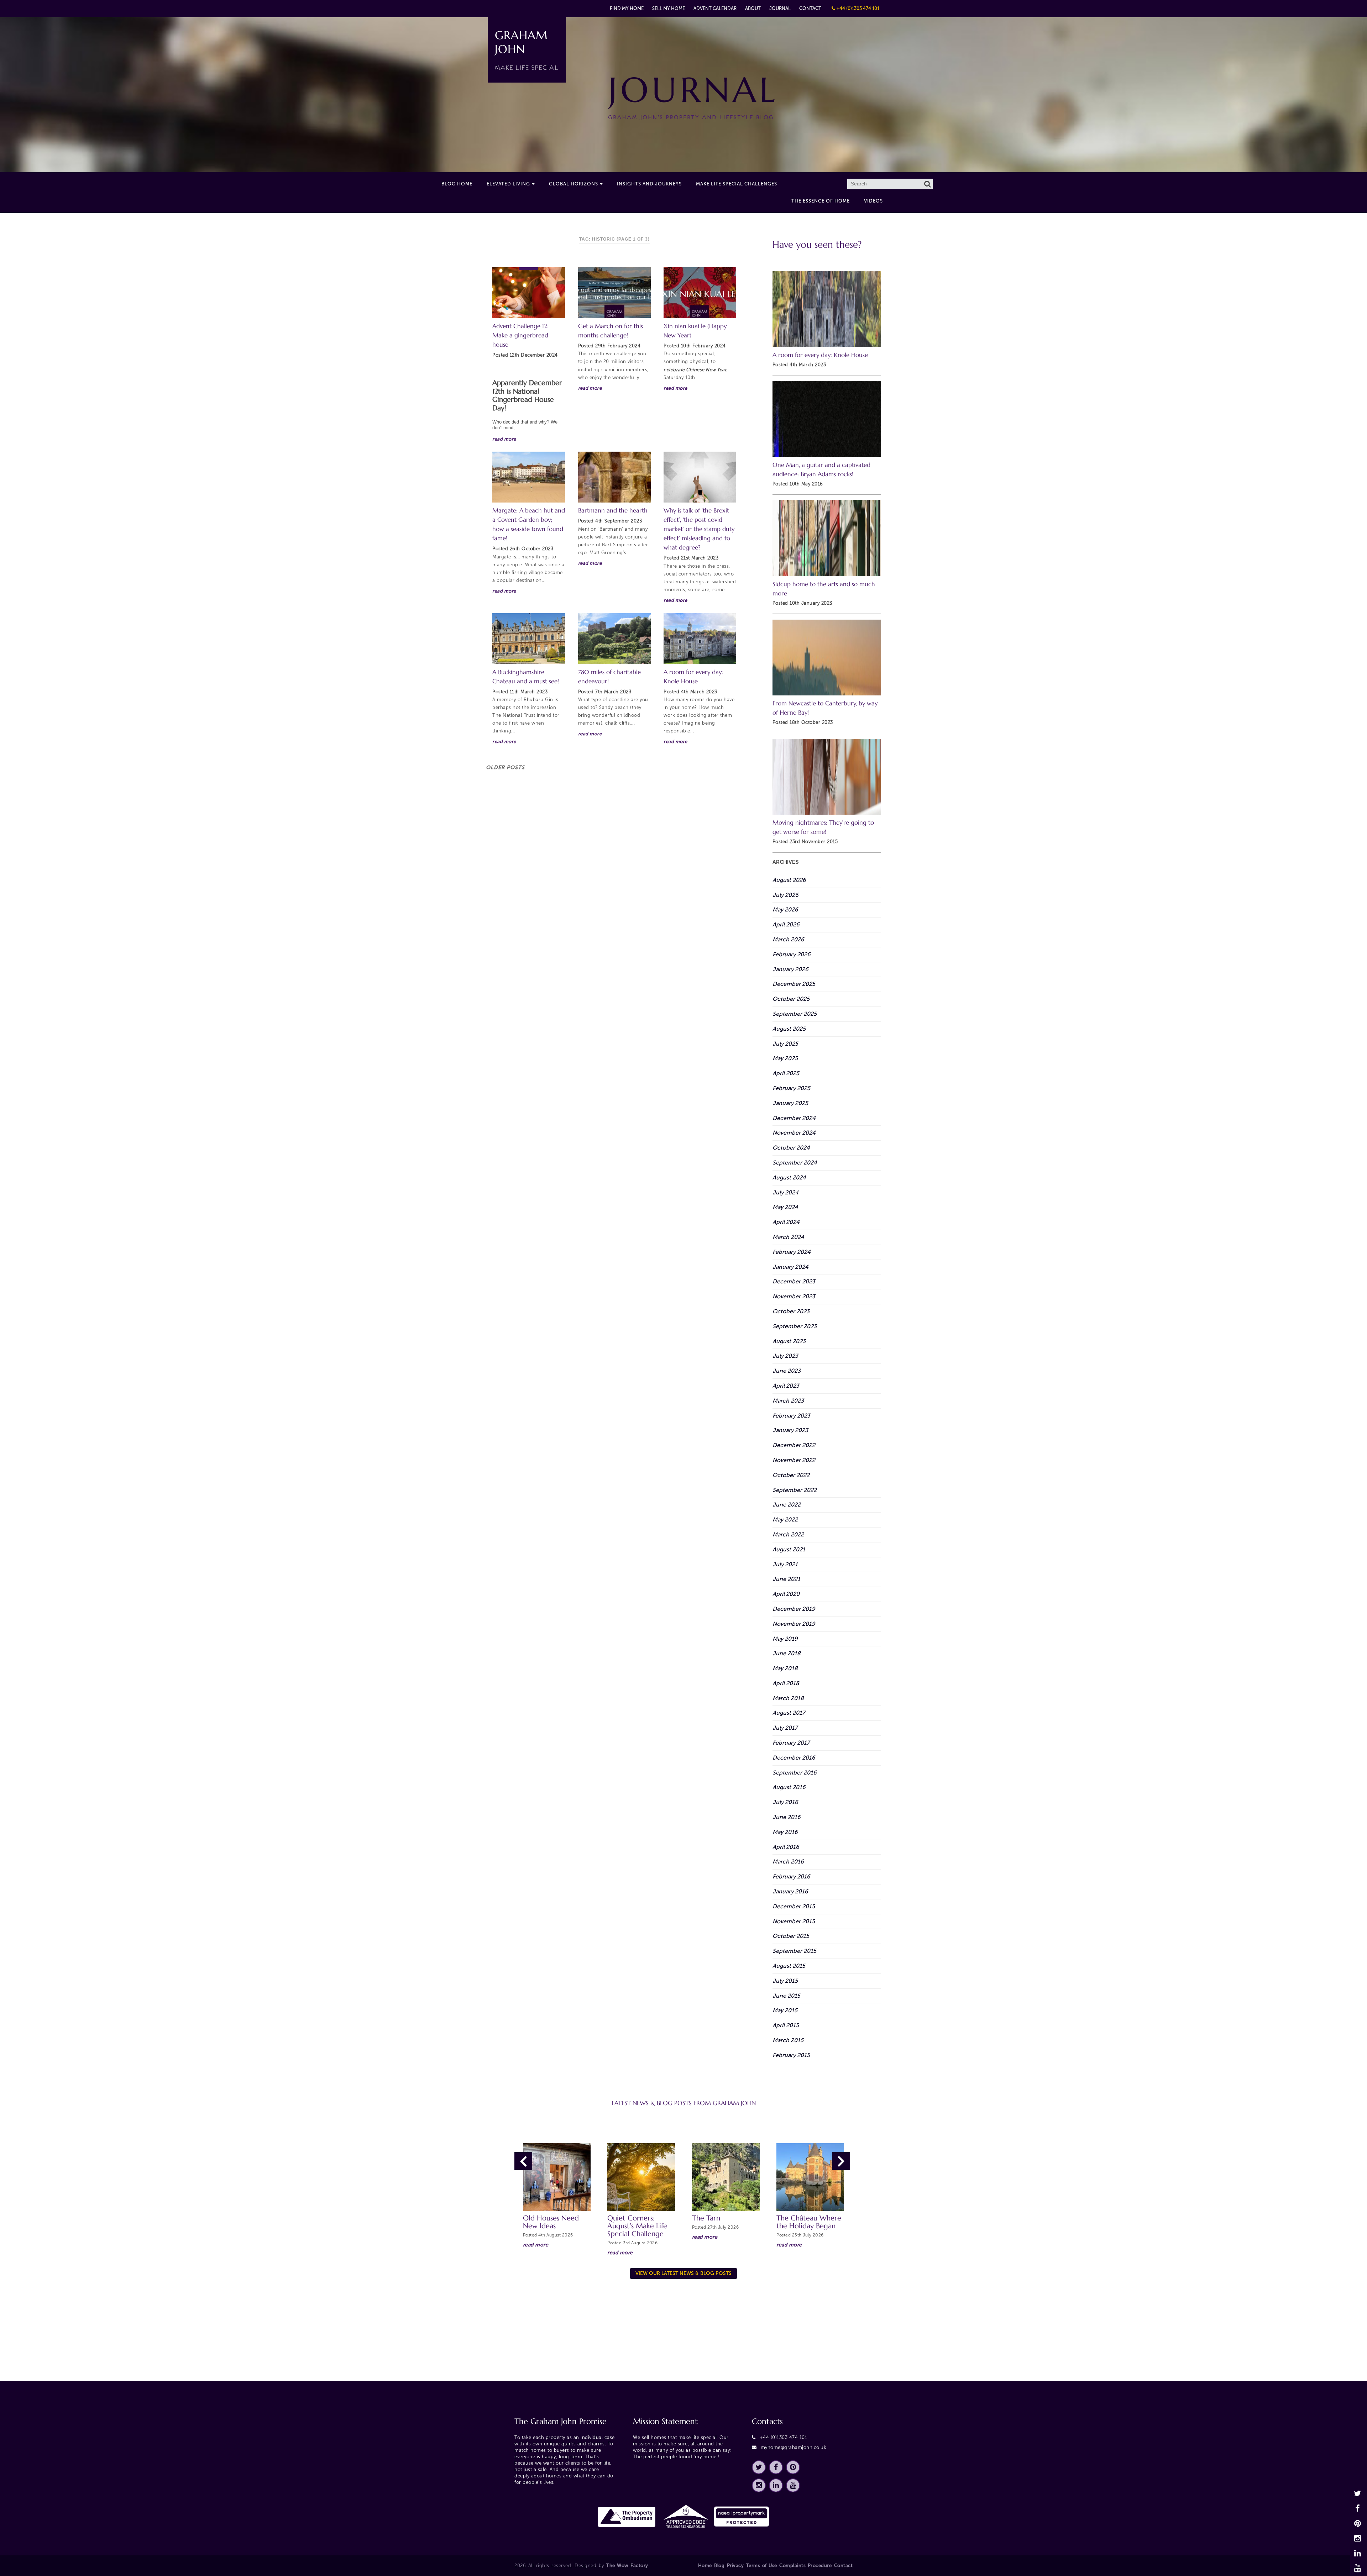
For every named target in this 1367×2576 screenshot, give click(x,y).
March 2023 (788, 1401)
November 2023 (794, 1296)
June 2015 (786, 1996)
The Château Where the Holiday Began (809, 2222)
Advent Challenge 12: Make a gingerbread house (520, 335)
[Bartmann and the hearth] (614, 477)
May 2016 (785, 1832)
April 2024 (786, 1222)
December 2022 (794, 1445)
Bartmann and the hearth (613, 511)
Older (505, 767)
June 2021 (786, 1579)
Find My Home (627, 8)
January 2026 (790, 969)
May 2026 (785, 910)
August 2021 (789, 1549)
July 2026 (785, 895)
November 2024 (794, 1133)
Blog (719, 2566)
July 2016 (785, 1802)
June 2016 (787, 1817)
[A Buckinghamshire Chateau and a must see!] (529, 639)
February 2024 (792, 1252)
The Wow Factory (627, 2566)
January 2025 (790, 1103)
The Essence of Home (821, 201)
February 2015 (791, 2055)
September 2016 (795, 1773)
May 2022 (785, 1520)
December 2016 (794, 1758)
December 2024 (794, 1118)
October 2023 (791, 1311)
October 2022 (791, 1475)
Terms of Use (762, 2566)
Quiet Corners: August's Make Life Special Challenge (637, 2226)
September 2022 (795, 1490)
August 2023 (789, 1341)
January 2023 (790, 1430)
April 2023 (786, 1386)
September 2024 (795, 1163)
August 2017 (789, 1713)
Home (705, 2566)
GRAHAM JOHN (527, 50)
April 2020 (786, 1594)
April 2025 (786, 1073)
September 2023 (795, 1326)
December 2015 (794, 1906)
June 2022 (787, 1505)
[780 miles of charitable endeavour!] (614, 639)
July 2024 (785, 1192)
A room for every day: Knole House (820, 355)
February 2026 (792, 954)
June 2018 (787, 1653)
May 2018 (785, 1668)
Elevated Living (508, 184)
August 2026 (789, 880)
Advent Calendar (715, 8)
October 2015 (791, 1936)
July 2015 (785, 1981)
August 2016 (789, 1787)
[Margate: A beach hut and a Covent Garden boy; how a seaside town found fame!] (529, 477)
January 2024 (790, 1267)
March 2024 (788, 1237)
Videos (873, 201)
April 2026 (786, 924)
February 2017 (791, 1743)
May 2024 (785, 1207)
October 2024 (791, 1148)
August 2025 (789, 1029)
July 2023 (785, 1356)
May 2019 (785, 1639)
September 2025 (795, 1014)
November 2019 (794, 1624)
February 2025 (791, 1088)
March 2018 (788, 1698)
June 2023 (787, 1371)
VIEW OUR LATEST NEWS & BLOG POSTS (683, 2273)
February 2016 (791, 1876)
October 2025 (791, 999)
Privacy (735, 2566)
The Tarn (706, 2218)
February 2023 (791, 1416)
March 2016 (788, 1862)
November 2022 (794, 1460)
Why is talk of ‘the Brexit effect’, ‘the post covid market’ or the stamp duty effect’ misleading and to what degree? (699, 529)
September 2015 (794, 1951)
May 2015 (785, 2010)
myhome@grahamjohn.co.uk (794, 2447)
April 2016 (786, 1847)
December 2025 (794, 984)
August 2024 (789, 1177)
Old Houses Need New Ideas (551, 2222)
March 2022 (788, 1534)
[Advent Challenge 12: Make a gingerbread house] (529, 293)
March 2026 (788, 939)
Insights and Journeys (649, 184)
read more (504, 439)
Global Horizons (573, 184)
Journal (780, 8)
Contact (810, 8)
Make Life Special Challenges (737, 184)
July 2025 (785, 1044)
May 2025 (785, 1058)
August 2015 (789, 1966)
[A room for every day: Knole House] (700, 639)
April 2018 (786, 1683)
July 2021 (785, 1564)
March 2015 (788, 2040)
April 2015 (786, 2025)
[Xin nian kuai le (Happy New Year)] (700, 293)
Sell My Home (669, 8)
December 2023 (794, 1281)
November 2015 (794, 1921)
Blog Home (457, 184)
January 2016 (790, 1891)
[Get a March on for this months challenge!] (614, 293)
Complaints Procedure (805, 2566)
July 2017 (785, 1728)
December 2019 (794, 1609)
